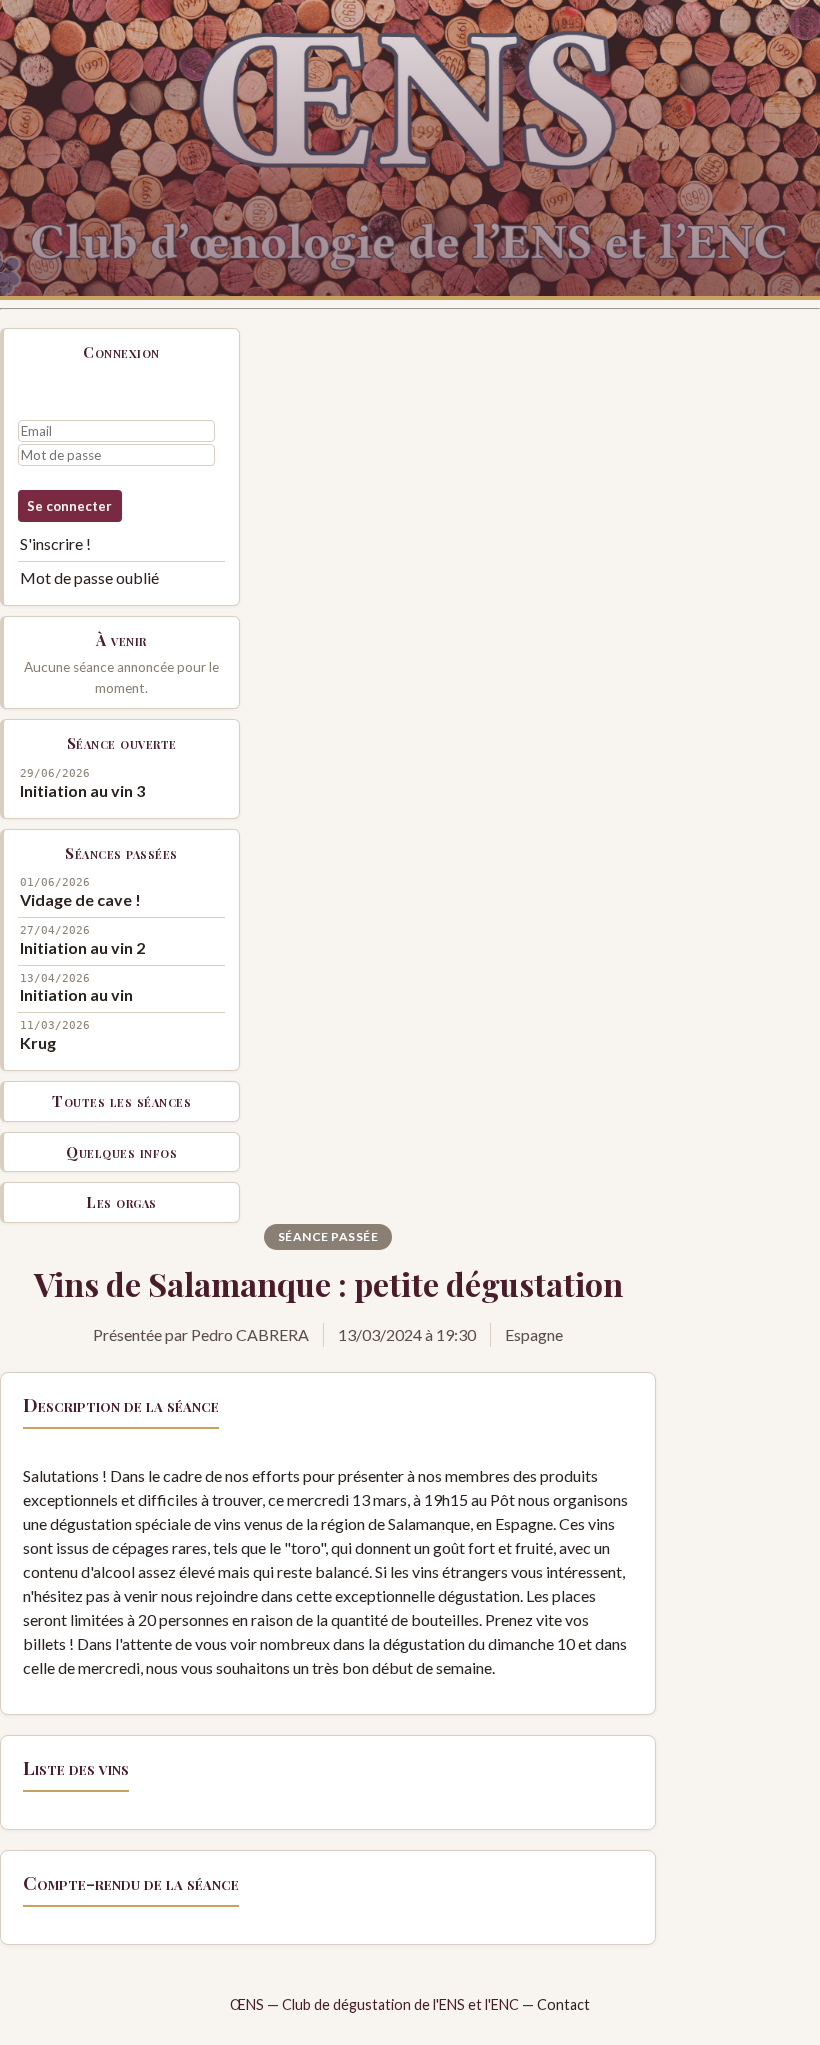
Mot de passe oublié (89, 577)
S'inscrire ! (55, 543)
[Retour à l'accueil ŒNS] (410, 150)
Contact (563, 2004)
